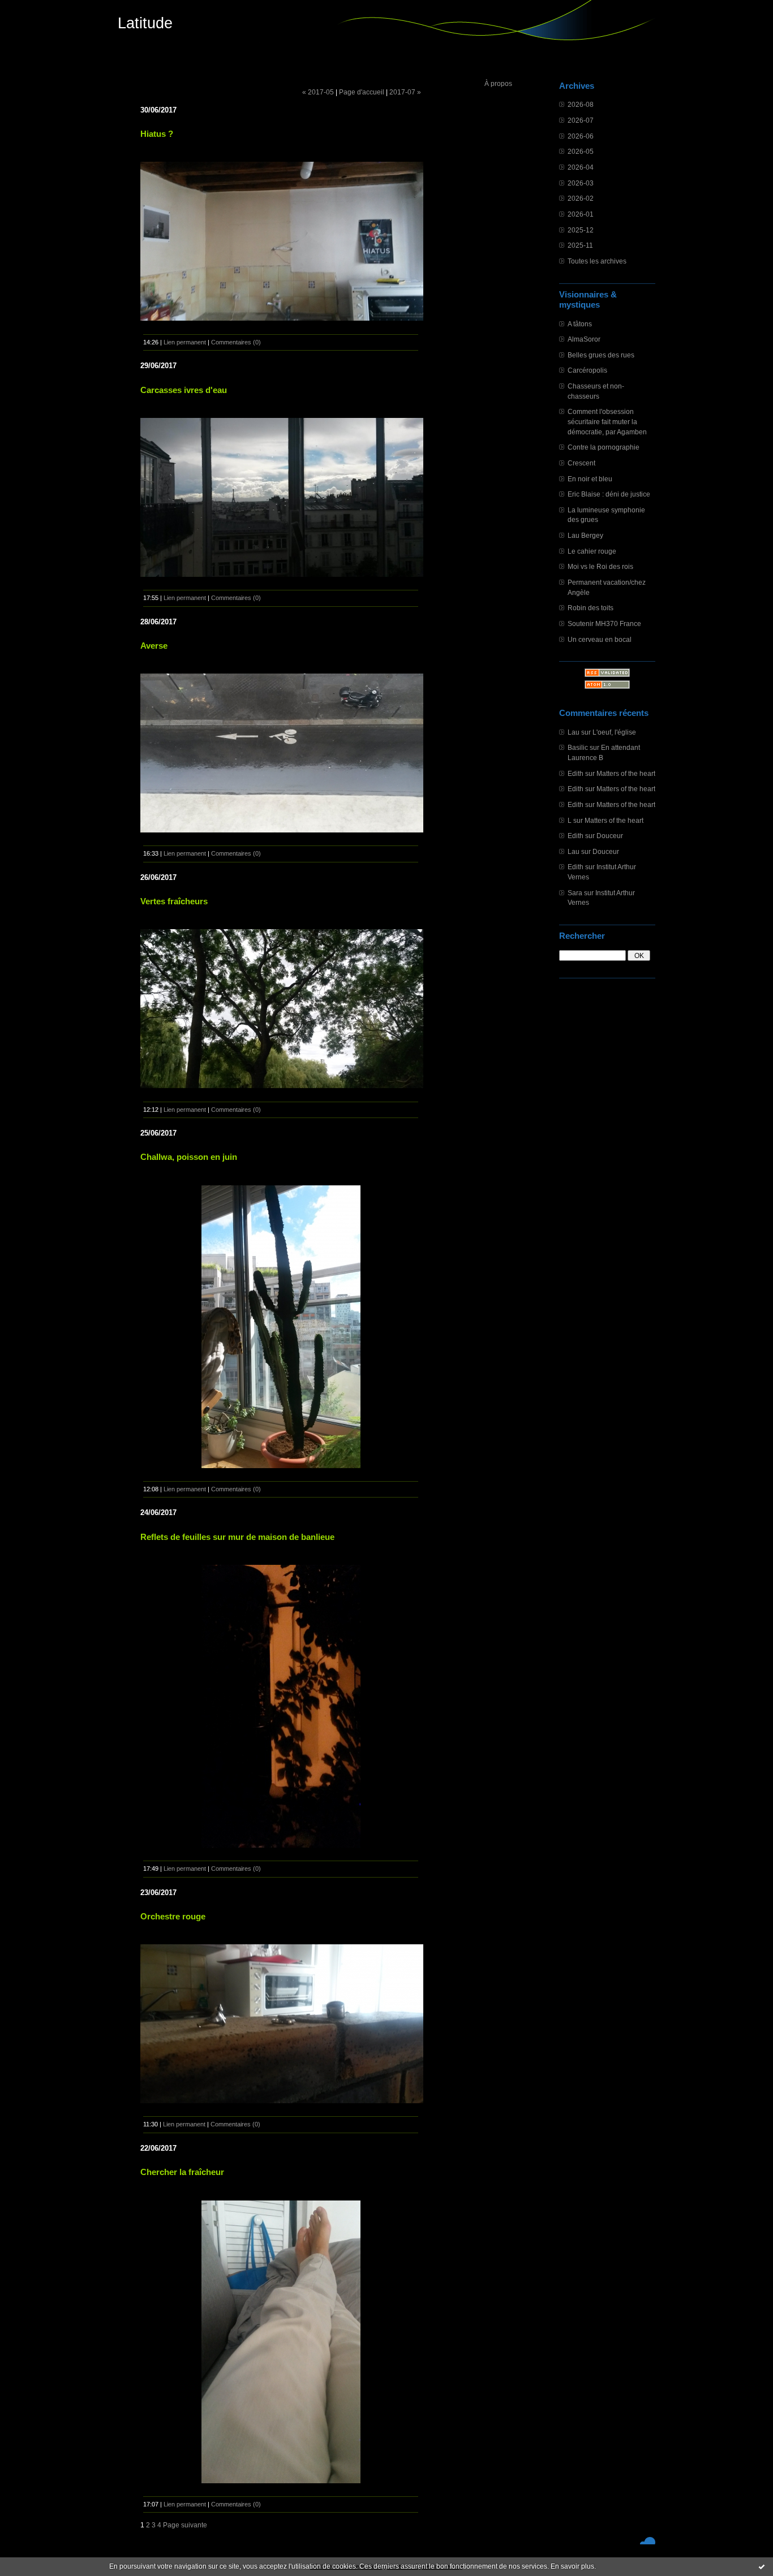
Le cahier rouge (592, 551)
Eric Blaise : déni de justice (609, 494)
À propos (498, 83)
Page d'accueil (362, 92)
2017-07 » (405, 92)
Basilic (578, 747)
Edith (576, 773)
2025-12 (581, 230)
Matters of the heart (626, 773)
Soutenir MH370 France (604, 623)
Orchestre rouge (173, 1916)
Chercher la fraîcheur (182, 2172)
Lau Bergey (585, 535)
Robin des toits (591, 608)
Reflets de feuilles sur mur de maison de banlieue (237, 1537)
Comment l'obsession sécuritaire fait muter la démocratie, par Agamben (607, 421)
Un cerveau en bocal (600, 639)
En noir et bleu (590, 479)
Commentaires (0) (236, 342)
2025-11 (580, 245)
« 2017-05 (318, 92)
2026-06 (581, 136)
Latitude (145, 23)
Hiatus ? (157, 134)
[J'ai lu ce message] (762, 2566)
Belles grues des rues (601, 355)
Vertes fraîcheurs (174, 901)
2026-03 (581, 183)
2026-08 (581, 104)
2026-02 (581, 198)
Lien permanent (185, 342)
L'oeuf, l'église (614, 732)
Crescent (581, 463)
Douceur (610, 836)
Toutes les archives (597, 261)
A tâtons (580, 324)
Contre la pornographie (604, 447)
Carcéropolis (587, 370)
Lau (574, 732)
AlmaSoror (584, 339)
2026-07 (581, 120)
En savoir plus (572, 2566)
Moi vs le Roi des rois (600, 566)
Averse (154, 646)
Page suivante (185, 2525)
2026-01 (581, 214)
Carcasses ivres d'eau (184, 390)
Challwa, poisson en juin (189, 1157)
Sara (575, 893)
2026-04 (581, 167)
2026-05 (581, 151)
